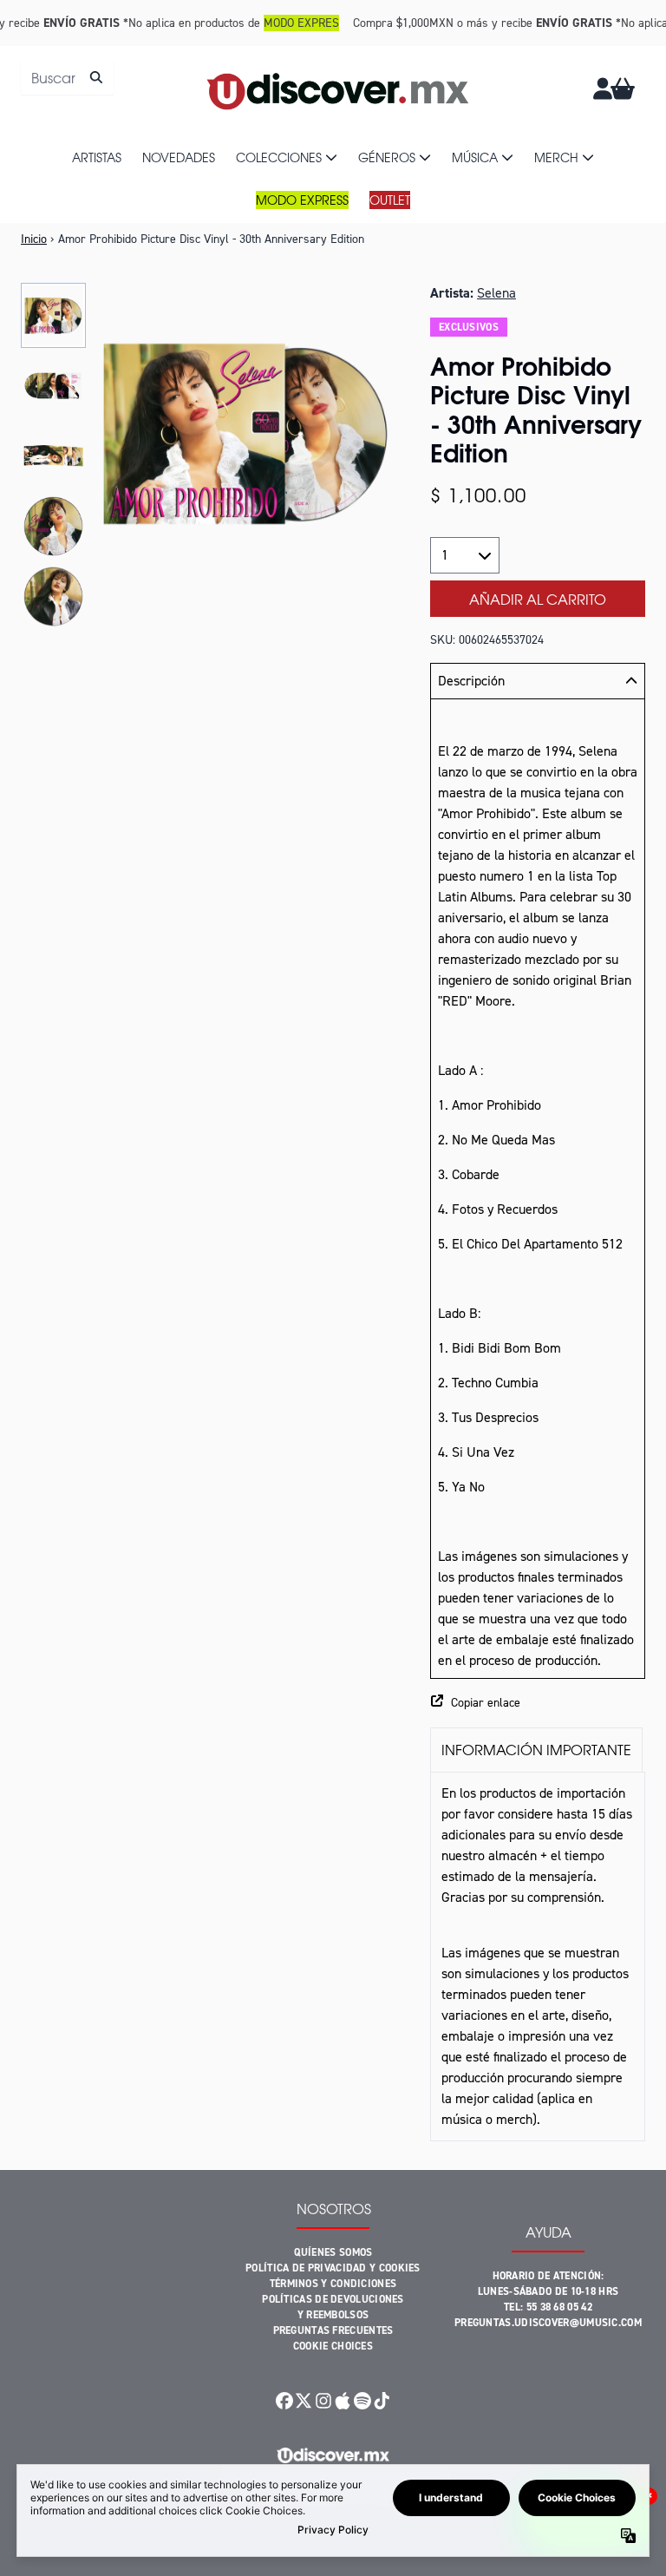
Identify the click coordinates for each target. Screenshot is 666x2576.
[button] (538, 1703)
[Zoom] (246, 433)
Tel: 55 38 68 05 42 (548, 2307)
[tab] (536, 1750)
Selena (496, 293)
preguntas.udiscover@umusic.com (548, 2323)
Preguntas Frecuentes (333, 2330)
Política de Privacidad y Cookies (333, 2268)
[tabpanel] (538, 1957)
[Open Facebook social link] (284, 2401)
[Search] (96, 77)
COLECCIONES (279, 157)
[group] (53, 315)
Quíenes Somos (333, 2252)
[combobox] (67, 77)
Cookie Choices (333, 2346)
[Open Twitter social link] (304, 2401)
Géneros (387, 157)
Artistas (97, 157)
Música (475, 157)
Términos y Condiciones (333, 2284)
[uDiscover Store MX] (339, 88)
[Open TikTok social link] (382, 2401)
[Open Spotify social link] (362, 2401)
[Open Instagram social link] (323, 2401)
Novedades (179, 157)
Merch (556, 157)
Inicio (34, 239)
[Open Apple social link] (343, 2401)
